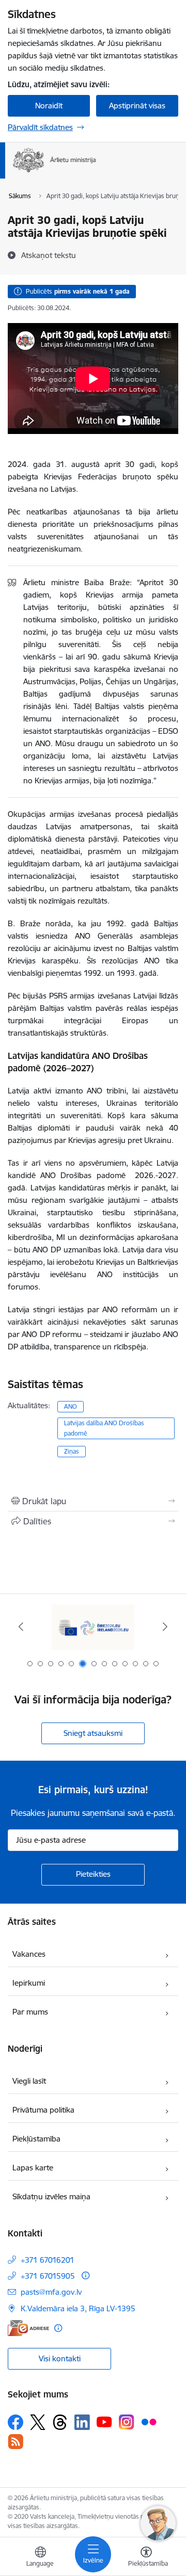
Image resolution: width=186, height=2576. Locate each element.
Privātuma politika (43, 2110)
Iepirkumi (29, 1983)
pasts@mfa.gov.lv (51, 2292)
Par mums (30, 2012)
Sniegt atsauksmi (93, 1733)
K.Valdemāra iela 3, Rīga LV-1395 (78, 2308)
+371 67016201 (48, 2260)
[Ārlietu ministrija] (96, 172)
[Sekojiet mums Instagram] (127, 2422)
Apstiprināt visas (137, 106)
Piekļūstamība (36, 2139)
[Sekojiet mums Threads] (60, 2422)
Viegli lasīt (29, 2081)
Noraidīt (49, 106)
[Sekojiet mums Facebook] (16, 2422)
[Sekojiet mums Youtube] (104, 2422)
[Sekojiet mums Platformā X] (38, 2422)
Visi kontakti (60, 2358)
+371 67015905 (48, 2276)
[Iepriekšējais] (21, 1627)
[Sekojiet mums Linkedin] (82, 2422)
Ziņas (72, 1451)
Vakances (29, 1954)
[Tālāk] (165, 1627)
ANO (71, 1406)
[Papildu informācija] (86, 2275)
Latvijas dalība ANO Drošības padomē (104, 1428)
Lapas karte (33, 2168)
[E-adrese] (28, 2328)
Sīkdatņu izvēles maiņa (51, 2196)
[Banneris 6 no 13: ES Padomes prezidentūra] (93, 1627)
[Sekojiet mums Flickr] (149, 2422)
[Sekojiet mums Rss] (16, 2442)
